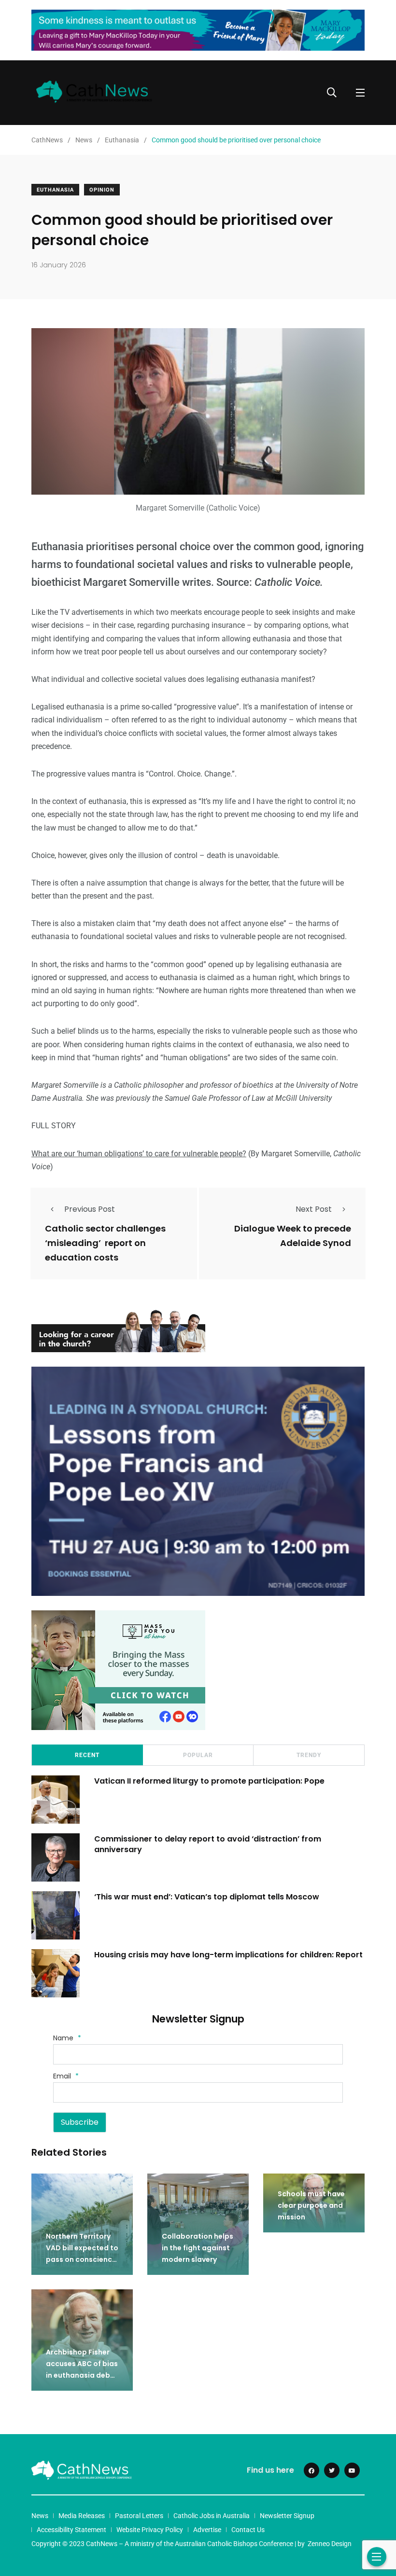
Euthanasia (55, 190)
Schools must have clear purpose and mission (311, 2205)
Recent (87, 1755)
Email (66, 2076)
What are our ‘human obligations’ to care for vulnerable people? (139, 1154)
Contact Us (248, 2530)
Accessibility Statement (71, 2530)
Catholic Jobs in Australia (212, 2516)
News (40, 2516)
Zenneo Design (330, 2544)
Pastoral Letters (139, 2516)
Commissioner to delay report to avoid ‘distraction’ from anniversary (208, 1844)
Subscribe (80, 2122)
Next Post (314, 1209)
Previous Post (90, 1209)
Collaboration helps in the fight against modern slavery (198, 2248)
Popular (198, 1755)
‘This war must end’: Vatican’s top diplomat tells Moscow (207, 1896)
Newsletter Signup (287, 2516)
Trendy (309, 1755)
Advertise (207, 2530)
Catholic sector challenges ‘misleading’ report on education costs (105, 1243)
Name (67, 2038)
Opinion (102, 190)
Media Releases (82, 2516)
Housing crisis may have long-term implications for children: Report (228, 1954)
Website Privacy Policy (150, 2530)
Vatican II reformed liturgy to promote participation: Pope (209, 1780)
